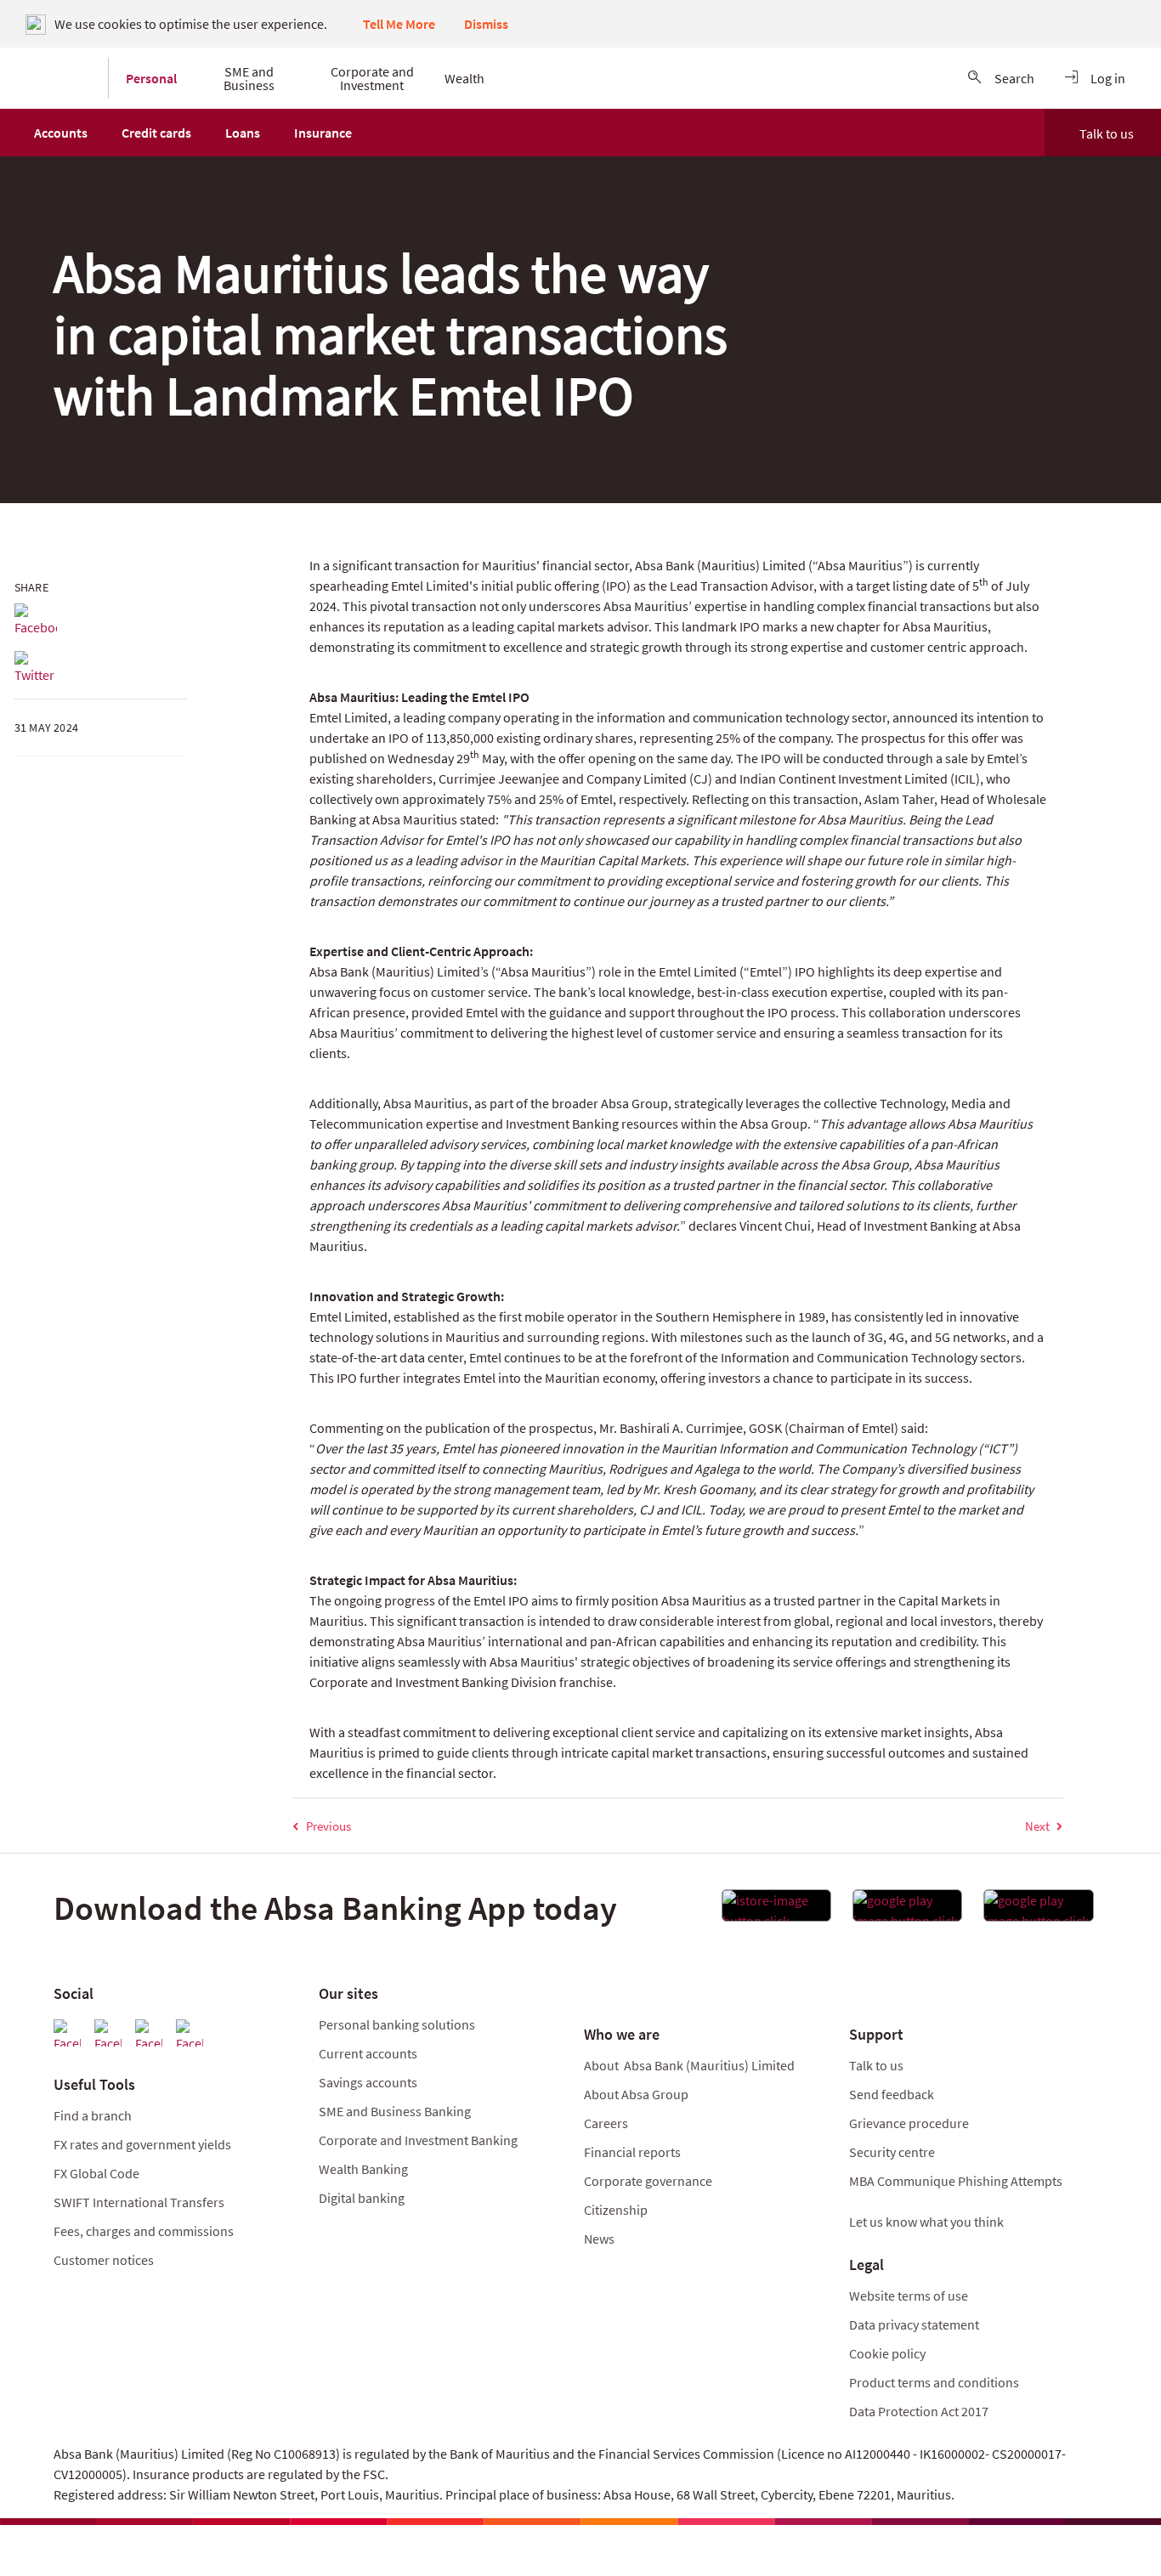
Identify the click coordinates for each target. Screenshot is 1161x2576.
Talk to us (1107, 133)
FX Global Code (96, 2173)
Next (1037, 1826)
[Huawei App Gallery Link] (1038, 1911)
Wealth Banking (363, 2169)
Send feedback (892, 2094)
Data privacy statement (914, 2324)
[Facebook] (36, 620)
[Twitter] (36, 668)
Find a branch (93, 2115)
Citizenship (616, 2210)
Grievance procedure (909, 2123)
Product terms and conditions (934, 2382)
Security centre (892, 2152)
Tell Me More (399, 24)
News (599, 2239)
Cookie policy (887, 2353)
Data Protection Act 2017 (920, 2411)
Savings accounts (368, 2082)
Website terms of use (909, 2296)
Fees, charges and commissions (144, 2231)
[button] (61, 133)
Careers (606, 2123)
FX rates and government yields (142, 2144)
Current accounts (368, 2053)
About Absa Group (636, 2094)
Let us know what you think (926, 2222)
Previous (328, 1826)
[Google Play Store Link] (907, 1911)
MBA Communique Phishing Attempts (956, 2181)
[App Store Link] (776, 1911)
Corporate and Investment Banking (418, 2140)
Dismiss (486, 24)
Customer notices (104, 2260)
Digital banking (362, 2198)
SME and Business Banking (395, 2111)
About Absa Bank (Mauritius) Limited (689, 2065)
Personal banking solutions (397, 2024)
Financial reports (632, 2152)
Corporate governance (648, 2181)
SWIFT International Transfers (139, 2202)
